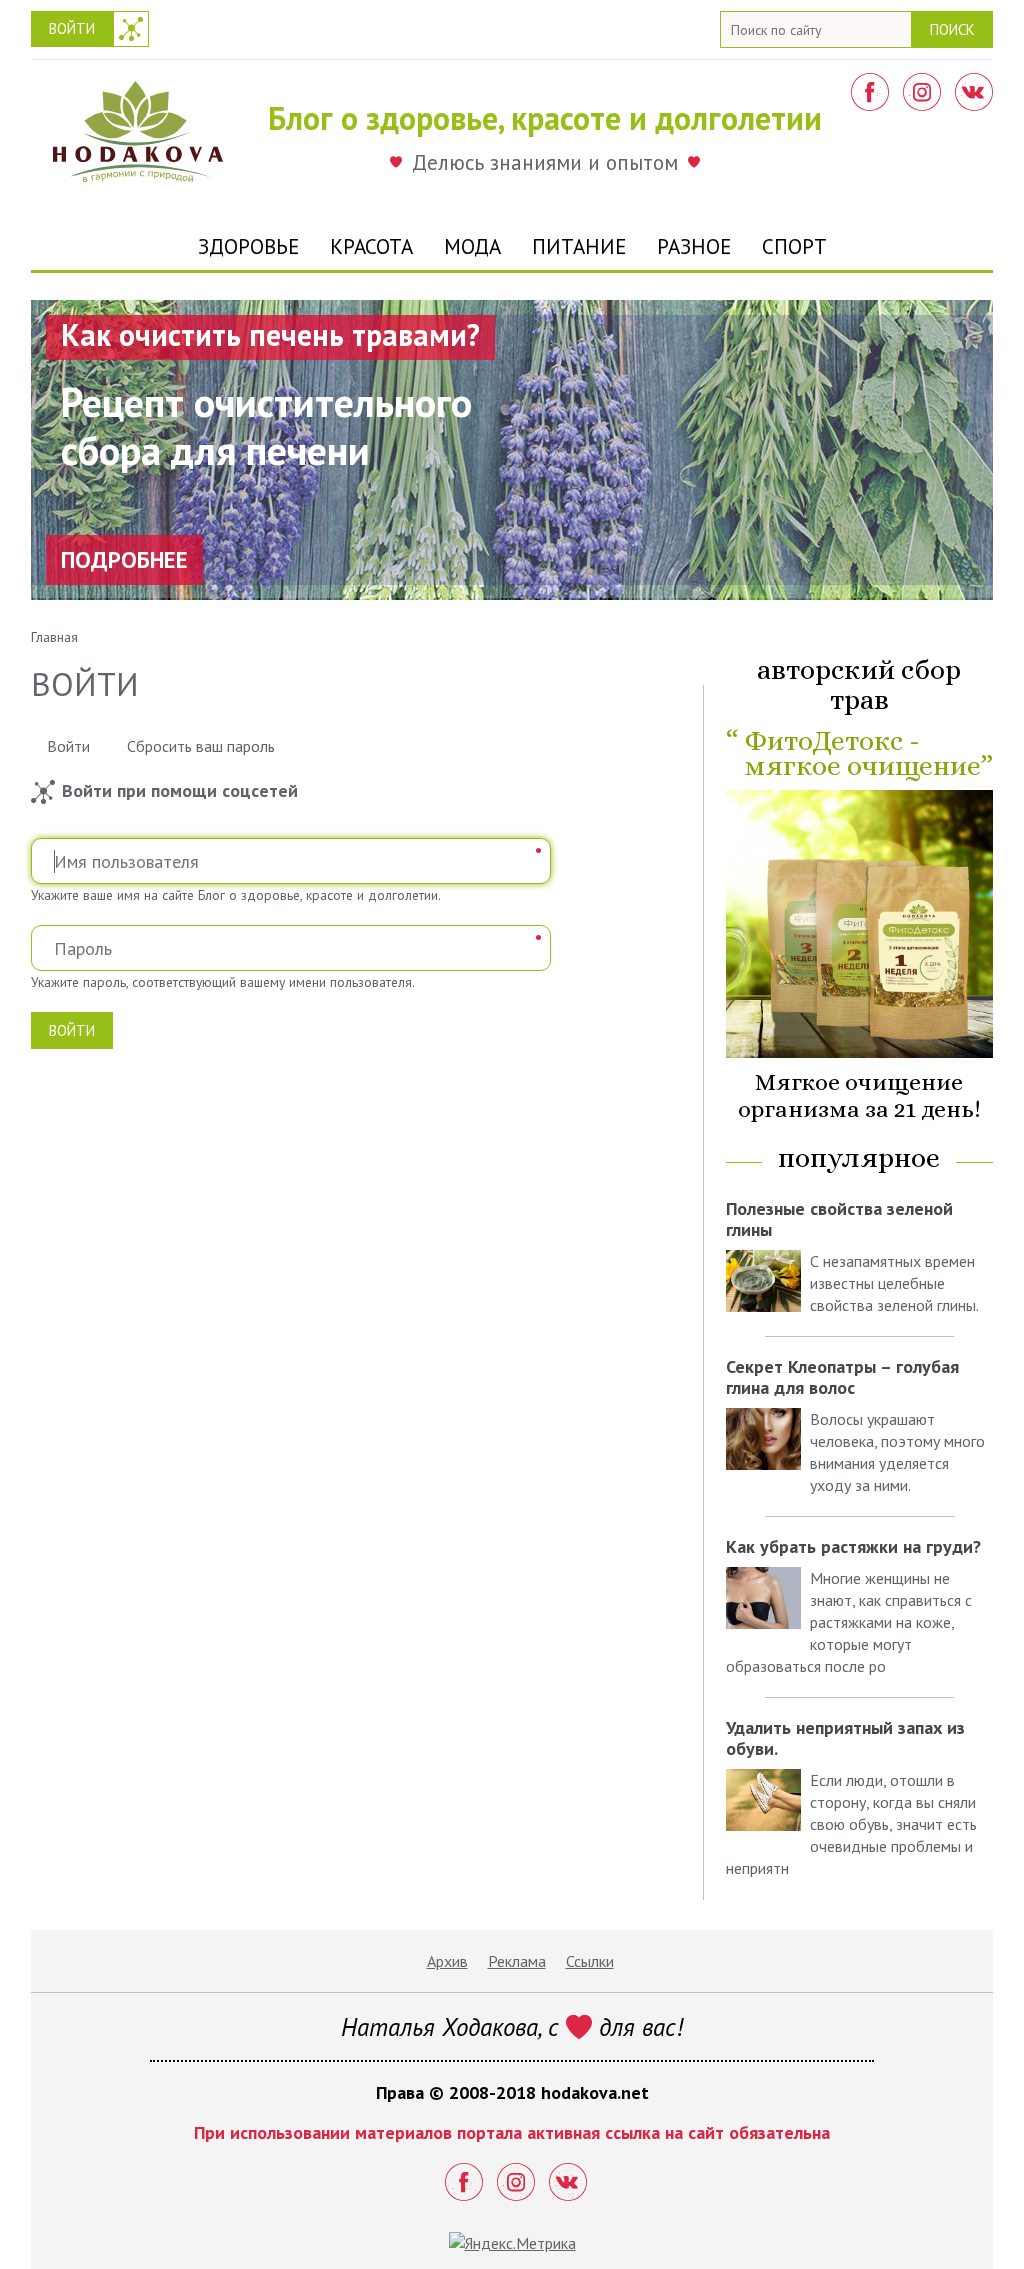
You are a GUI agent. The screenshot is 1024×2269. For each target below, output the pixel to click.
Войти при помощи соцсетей (131, 29)
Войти (72, 28)
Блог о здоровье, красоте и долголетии (545, 118)
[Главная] (138, 137)
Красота (371, 246)
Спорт (794, 246)
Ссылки (590, 1961)
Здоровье (248, 246)
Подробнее (124, 559)
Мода (472, 246)
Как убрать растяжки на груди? (853, 1546)
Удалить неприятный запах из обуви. (845, 1738)
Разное (694, 246)
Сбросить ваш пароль (201, 746)
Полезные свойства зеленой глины (839, 1219)
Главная (54, 637)
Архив (447, 1961)
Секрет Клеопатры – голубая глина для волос (842, 1377)
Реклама (517, 1961)
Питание (579, 246)
